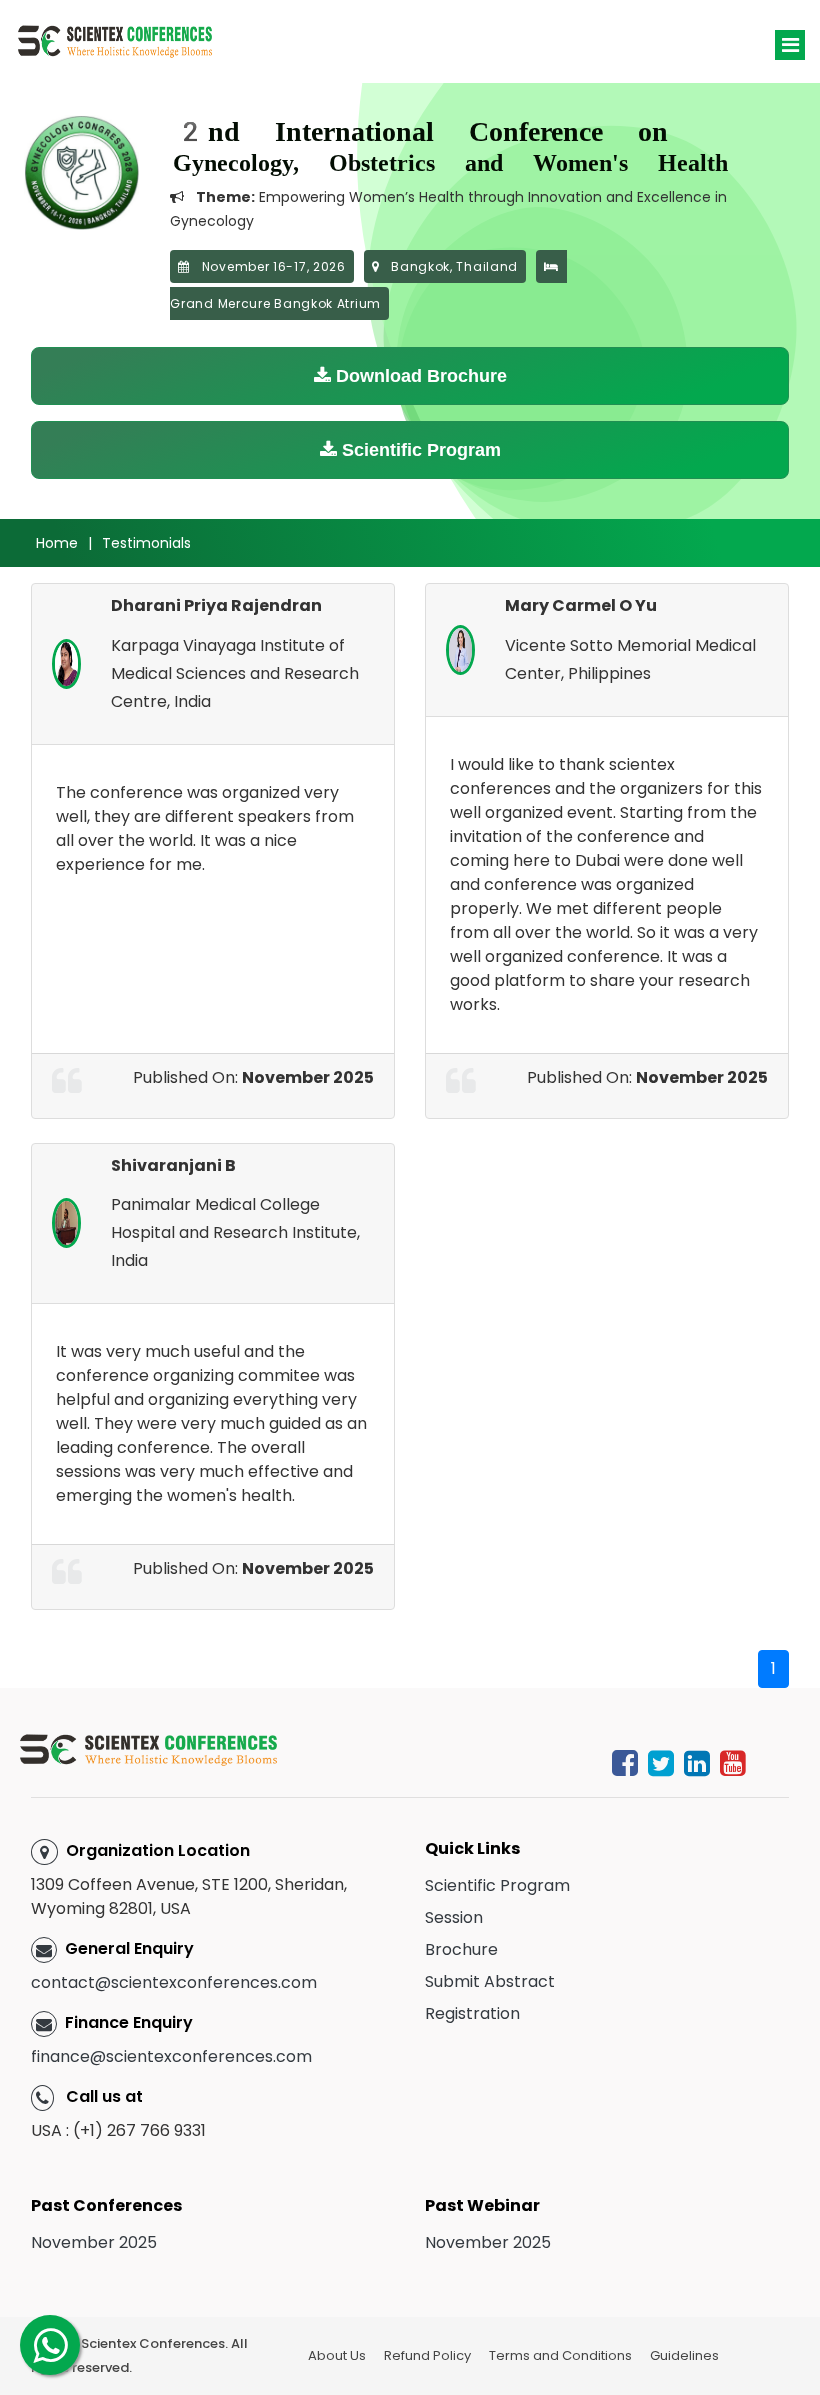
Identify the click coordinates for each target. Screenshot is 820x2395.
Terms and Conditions (560, 2355)
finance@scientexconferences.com (171, 2056)
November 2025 (94, 2242)
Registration (472, 2013)
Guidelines (684, 2355)
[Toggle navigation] (790, 45)
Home (57, 543)
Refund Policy (427, 2355)
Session (454, 1917)
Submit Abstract (490, 1981)
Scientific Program (419, 450)
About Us (337, 2355)
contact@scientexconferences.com (174, 1982)
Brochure (461, 1949)
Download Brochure (419, 376)
